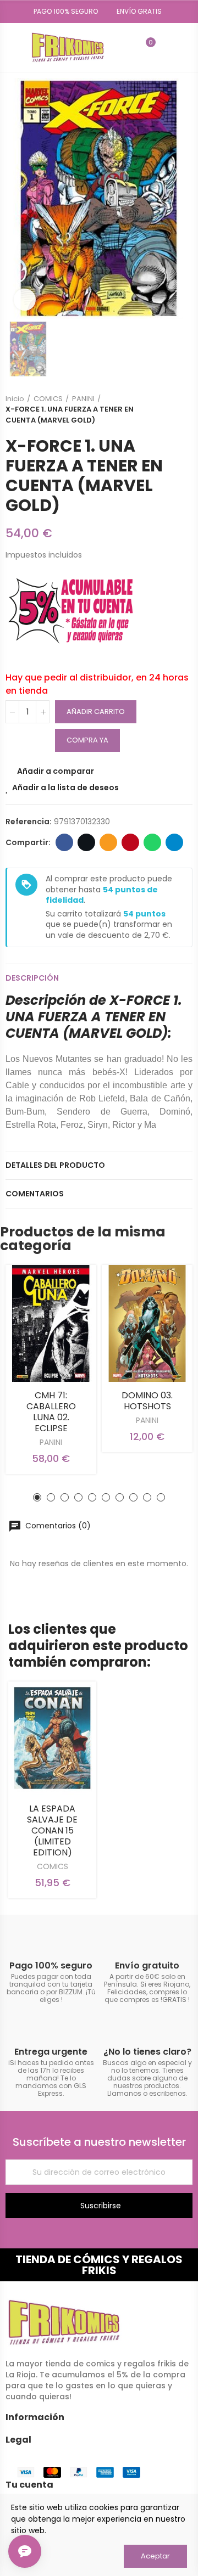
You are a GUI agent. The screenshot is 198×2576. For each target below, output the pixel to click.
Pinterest (130, 842)
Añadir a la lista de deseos (65, 788)
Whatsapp (152, 842)
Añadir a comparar (56, 771)
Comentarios (35, 1194)
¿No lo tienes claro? (147, 2052)
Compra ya (87, 740)
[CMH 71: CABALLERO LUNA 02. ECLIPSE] (51, 1323)
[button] (62, 12)
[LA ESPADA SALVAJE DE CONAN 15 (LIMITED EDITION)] (52, 1738)
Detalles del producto (55, 1165)
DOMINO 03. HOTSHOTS (147, 1401)
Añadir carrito (96, 712)
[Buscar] (127, 47)
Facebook (64, 842)
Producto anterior (157, 409)
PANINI (51, 1442)
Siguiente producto (184, 409)
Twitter (86, 842)
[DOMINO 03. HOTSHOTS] (147, 1323)
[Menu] (11, 47)
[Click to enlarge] (25, 300)
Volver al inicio (170, 409)
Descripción (32, 978)
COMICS (53, 1866)
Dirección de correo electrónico (108, 842)
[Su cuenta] (167, 47)
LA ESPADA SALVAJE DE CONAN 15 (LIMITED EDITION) (52, 1830)
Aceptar (155, 2556)
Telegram (174, 842)
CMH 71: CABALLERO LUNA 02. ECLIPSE (51, 1412)
